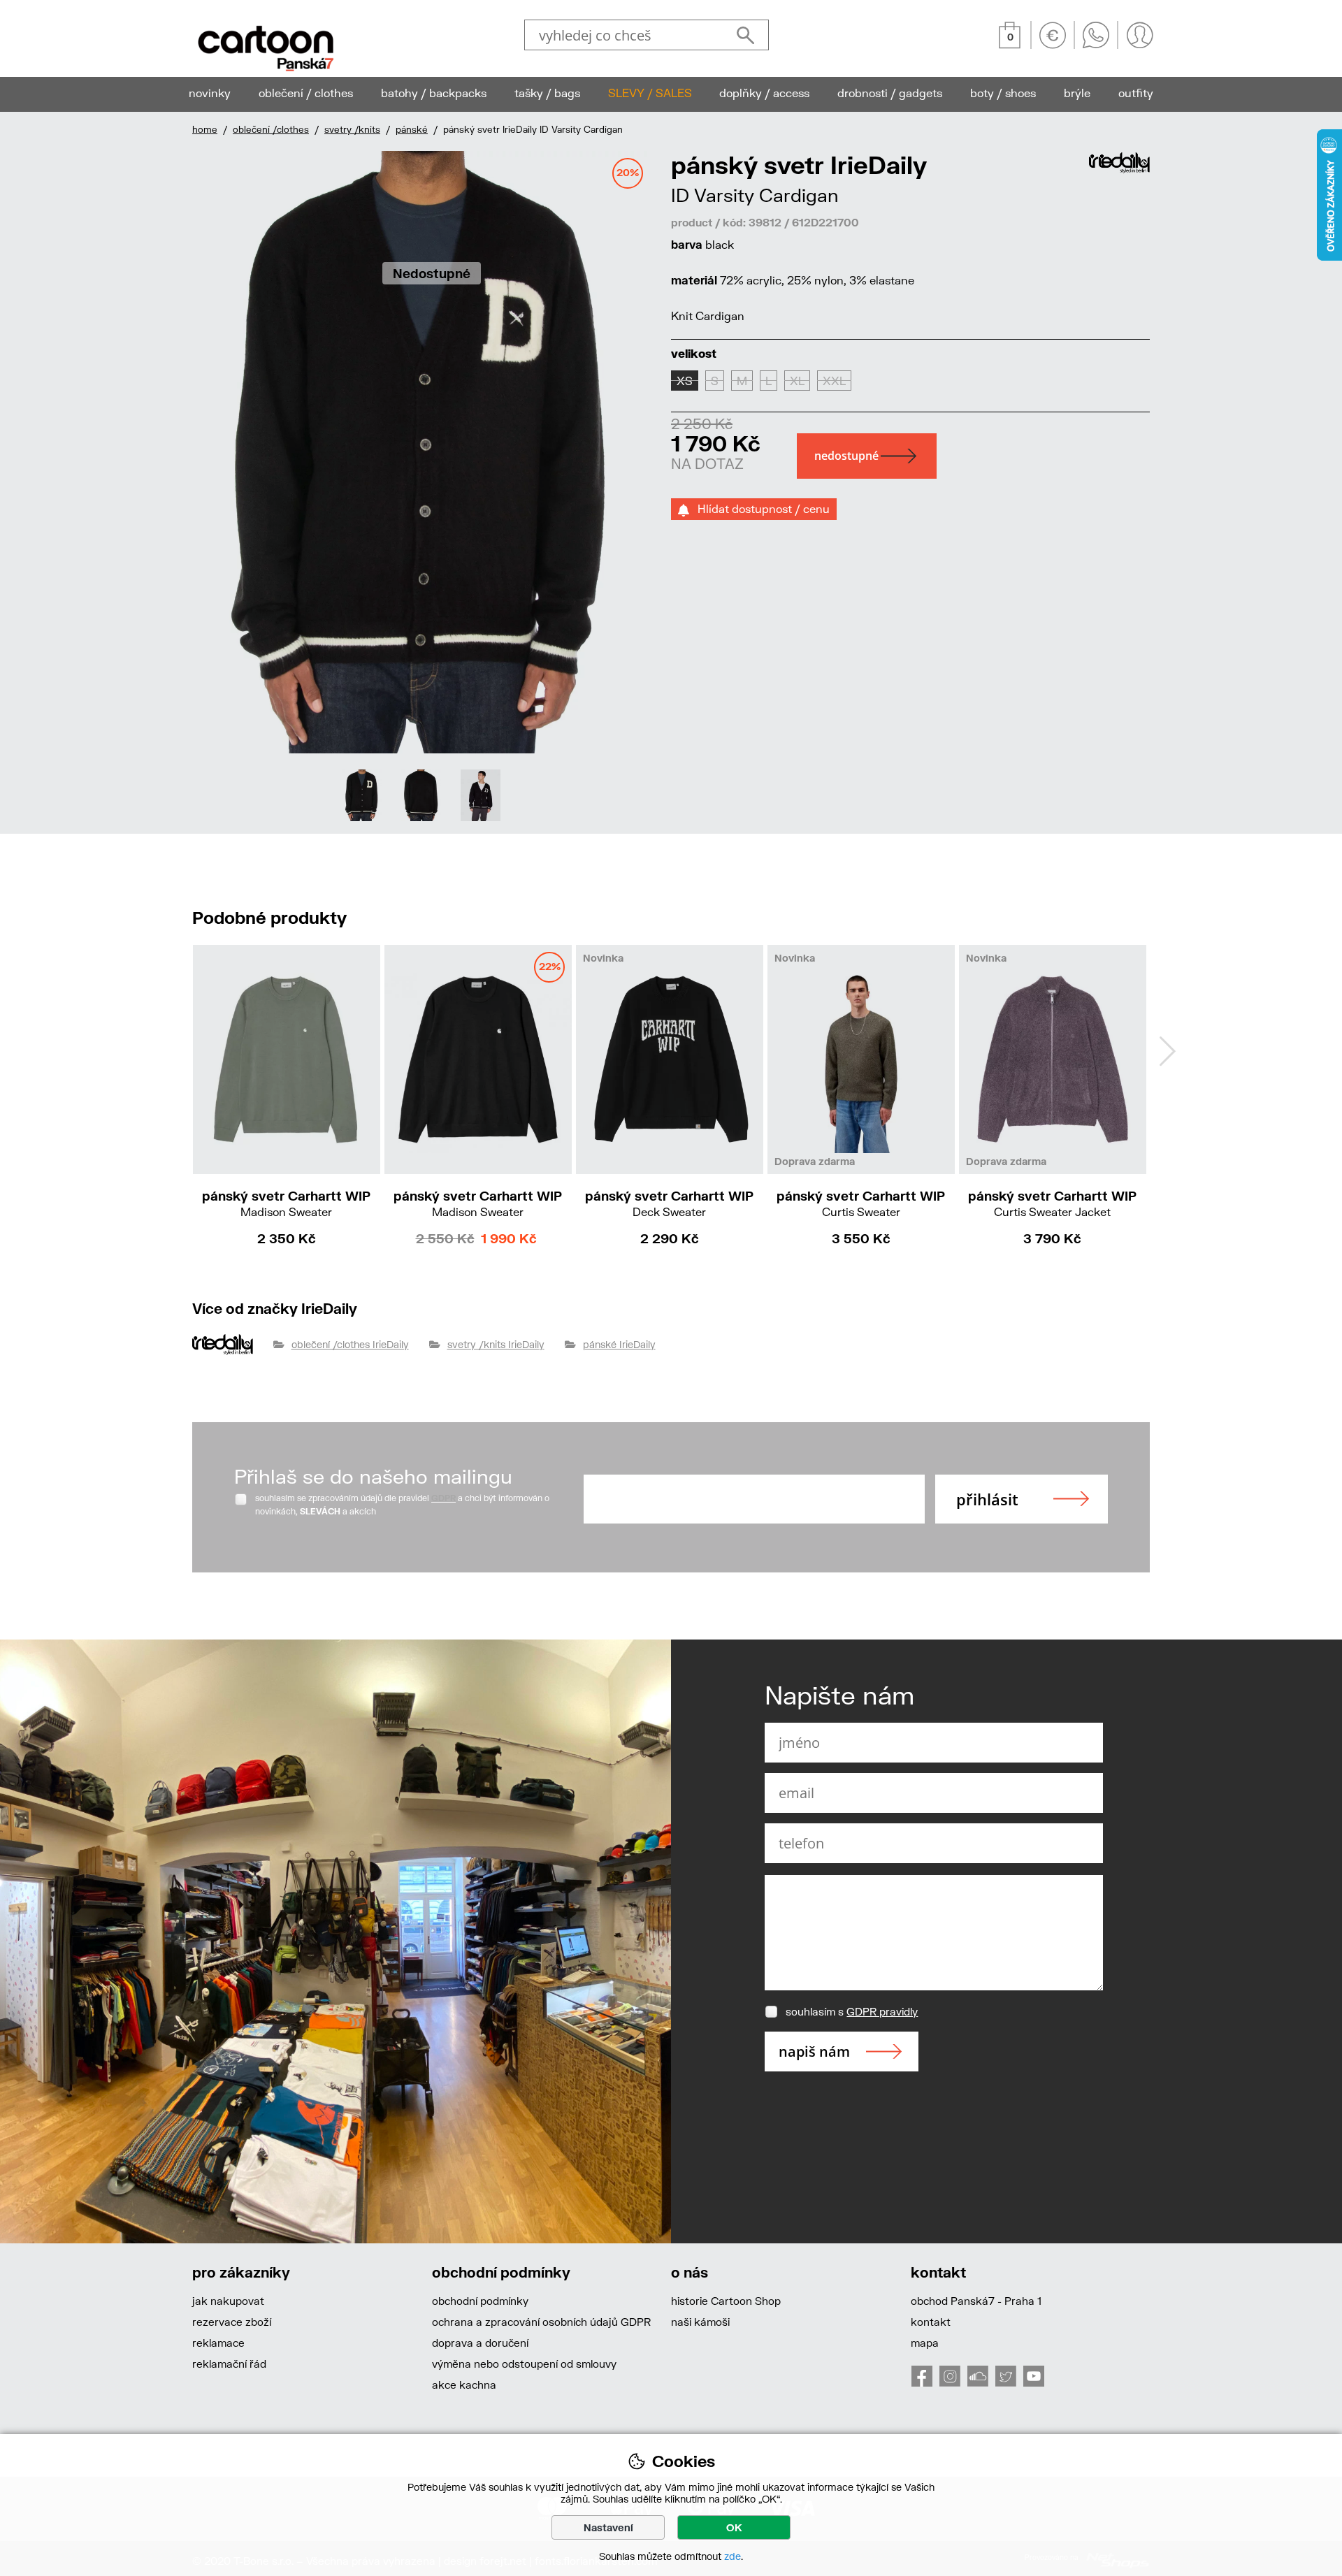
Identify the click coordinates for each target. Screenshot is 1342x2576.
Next (1167, 1051)
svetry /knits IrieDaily (496, 1344)
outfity (1136, 93)
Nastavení (608, 2527)
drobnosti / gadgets (890, 93)
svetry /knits (352, 129)
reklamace (218, 2343)
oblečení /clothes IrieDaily (350, 1344)
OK (734, 2527)
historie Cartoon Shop (726, 2301)
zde (733, 2556)
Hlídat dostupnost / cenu (759, 508)
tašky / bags (547, 93)
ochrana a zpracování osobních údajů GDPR (541, 2322)
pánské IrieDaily (619, 1344)
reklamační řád (229, 2364)
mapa (925, 2343)
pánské (412, 129)
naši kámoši (700, 2322)
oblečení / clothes (306, 93)
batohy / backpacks (434, 93)
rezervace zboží (232, 2322)
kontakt (931, 2322)
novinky (210, 93)
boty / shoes (1003, 93)
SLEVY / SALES (650, 93)
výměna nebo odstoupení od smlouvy (524, 2364)
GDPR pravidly (882, 2011)
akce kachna (464, 2385)
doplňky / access (764, 93)
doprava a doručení (480, 2343)
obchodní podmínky (480, 2301)
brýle (1077, 93)
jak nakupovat (228, 2301)
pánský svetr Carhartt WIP (286, 1203)
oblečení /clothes (271, 129)
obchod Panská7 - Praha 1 (976, 2301)
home (205, 129)
